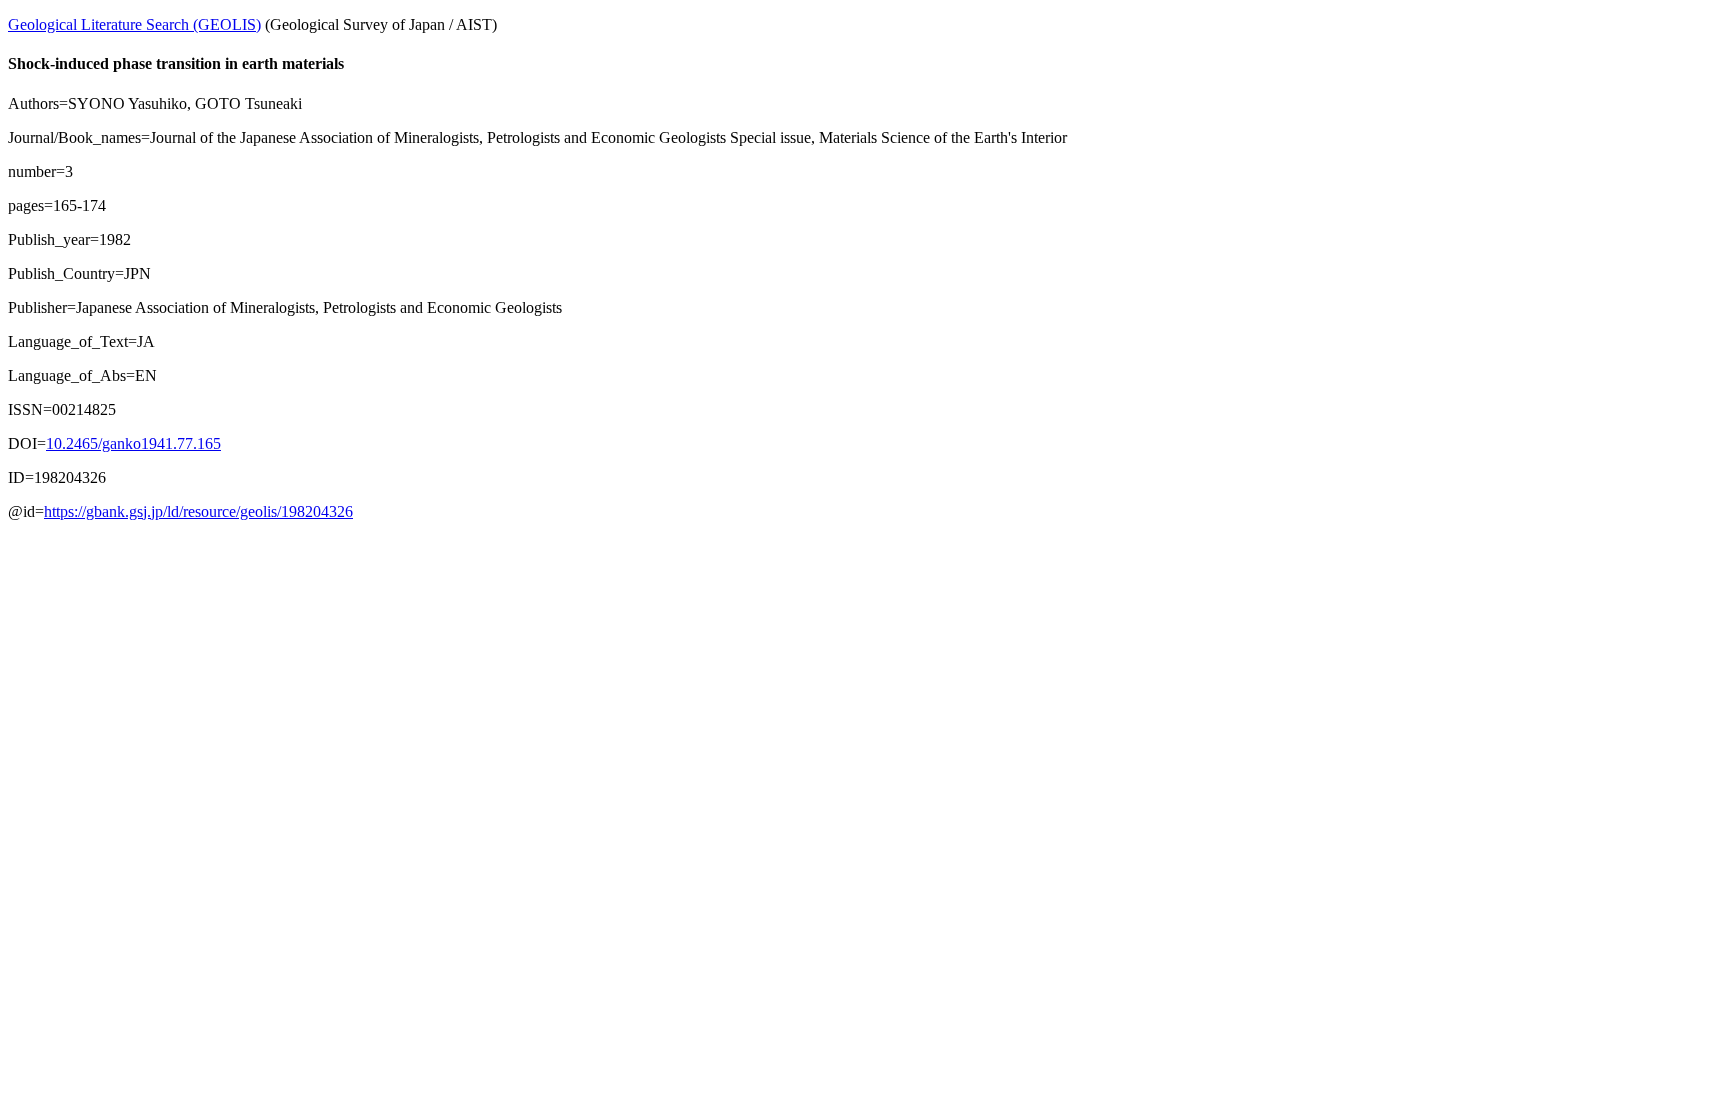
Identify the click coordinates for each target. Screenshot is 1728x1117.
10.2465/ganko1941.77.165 (133, 443)
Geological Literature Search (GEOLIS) (134, 24)
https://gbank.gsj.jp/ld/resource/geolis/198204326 (198, 511)
